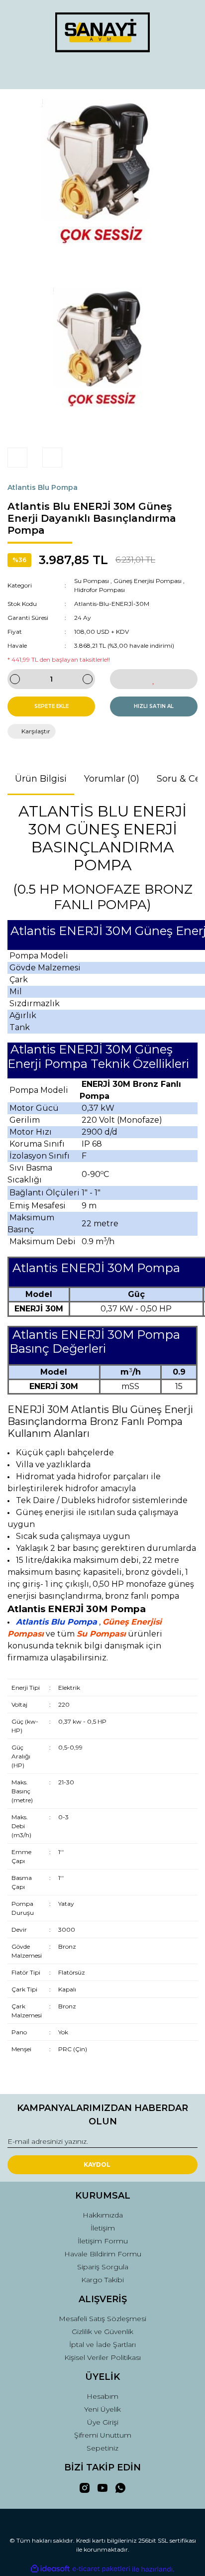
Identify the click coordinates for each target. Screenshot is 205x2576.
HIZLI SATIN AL (154, 706)
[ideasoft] (50, 2569)
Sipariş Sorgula (103, 2267)
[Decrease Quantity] (15, 679)
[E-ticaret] (101, 2569)
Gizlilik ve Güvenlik (102, 2332)
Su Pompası (92, 581)
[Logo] (102, 32)
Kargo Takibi (102, 2280)
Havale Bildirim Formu (103, 2254)
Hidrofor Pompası (100, 590)
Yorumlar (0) (112, 779)
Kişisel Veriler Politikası (102, 2357)
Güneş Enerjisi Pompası (148, 581)
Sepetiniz (102, 2448)
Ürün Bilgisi (41, 779)
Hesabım (102, 2396)
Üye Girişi (103, 2422)
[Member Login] (102, 72)
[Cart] (186, 72)
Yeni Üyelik (102, 2409)
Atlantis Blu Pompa (43, 487)
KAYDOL (97, 2165)
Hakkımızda (103, 2215)
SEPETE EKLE (51, 706)
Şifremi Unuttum (103, 2435)
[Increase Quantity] (88, 679)
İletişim (103, 2228)
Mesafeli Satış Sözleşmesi (102, 2319)
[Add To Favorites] (154, 679)
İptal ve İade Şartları (102, 2344)
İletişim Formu (103, 2241)
